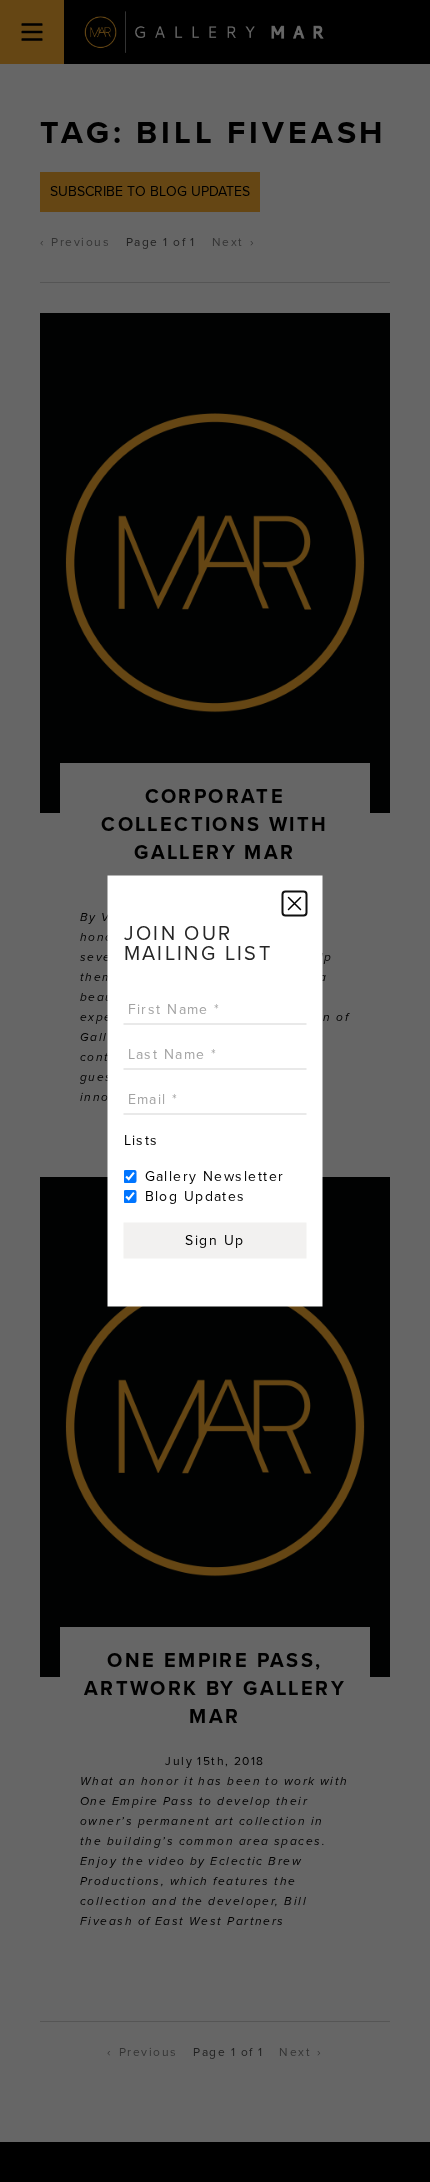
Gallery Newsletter (215, 1176)
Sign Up (214, 1240)
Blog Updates (195, 1196)
